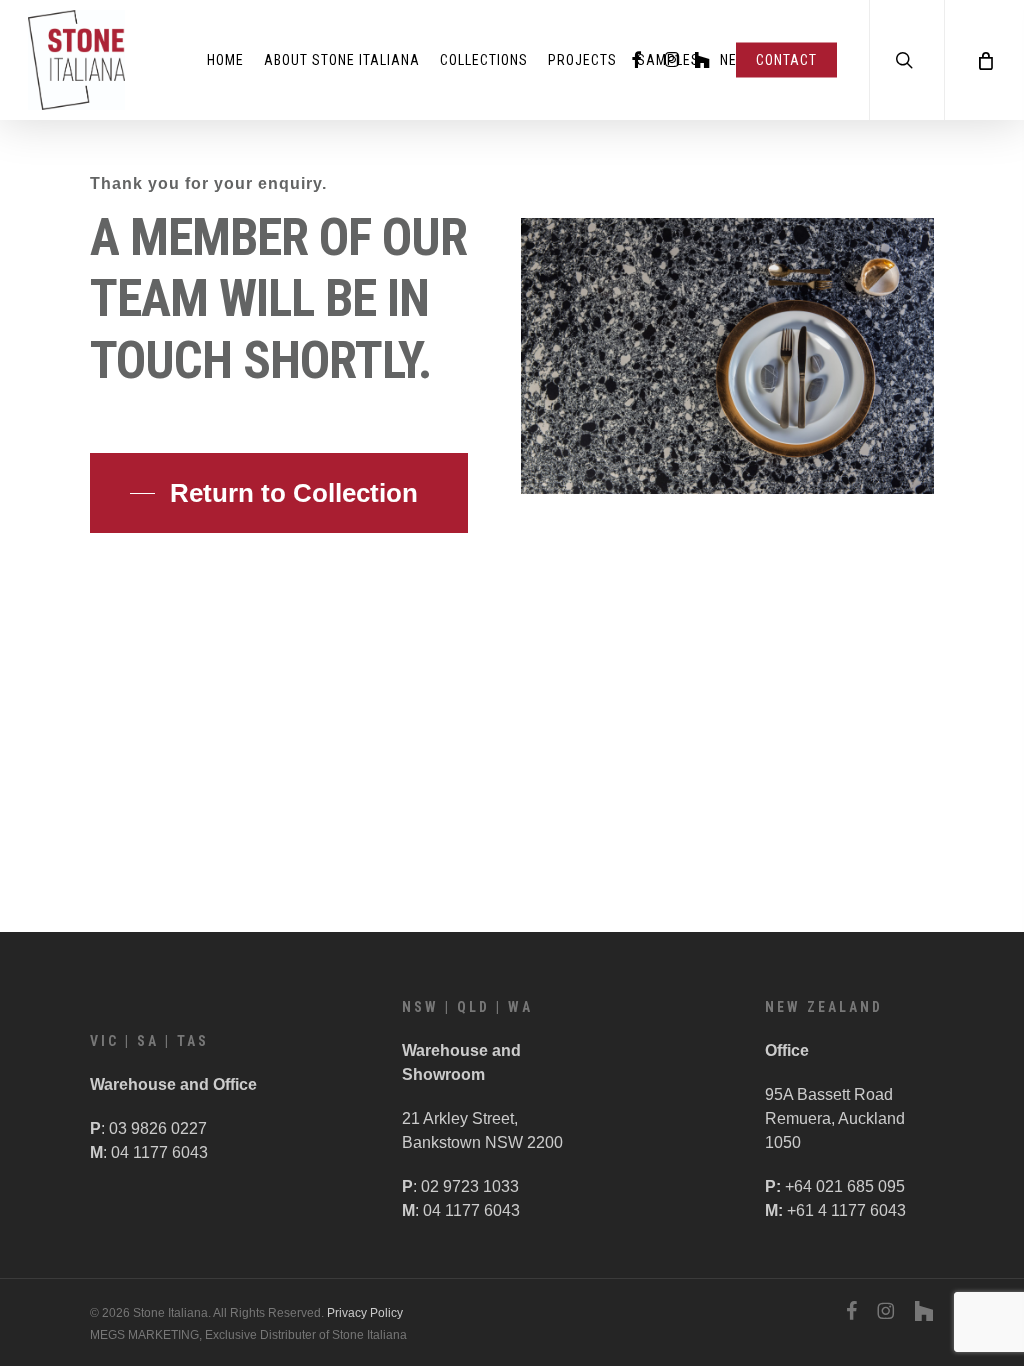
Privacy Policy (365, 1313)
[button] (279, 493)
